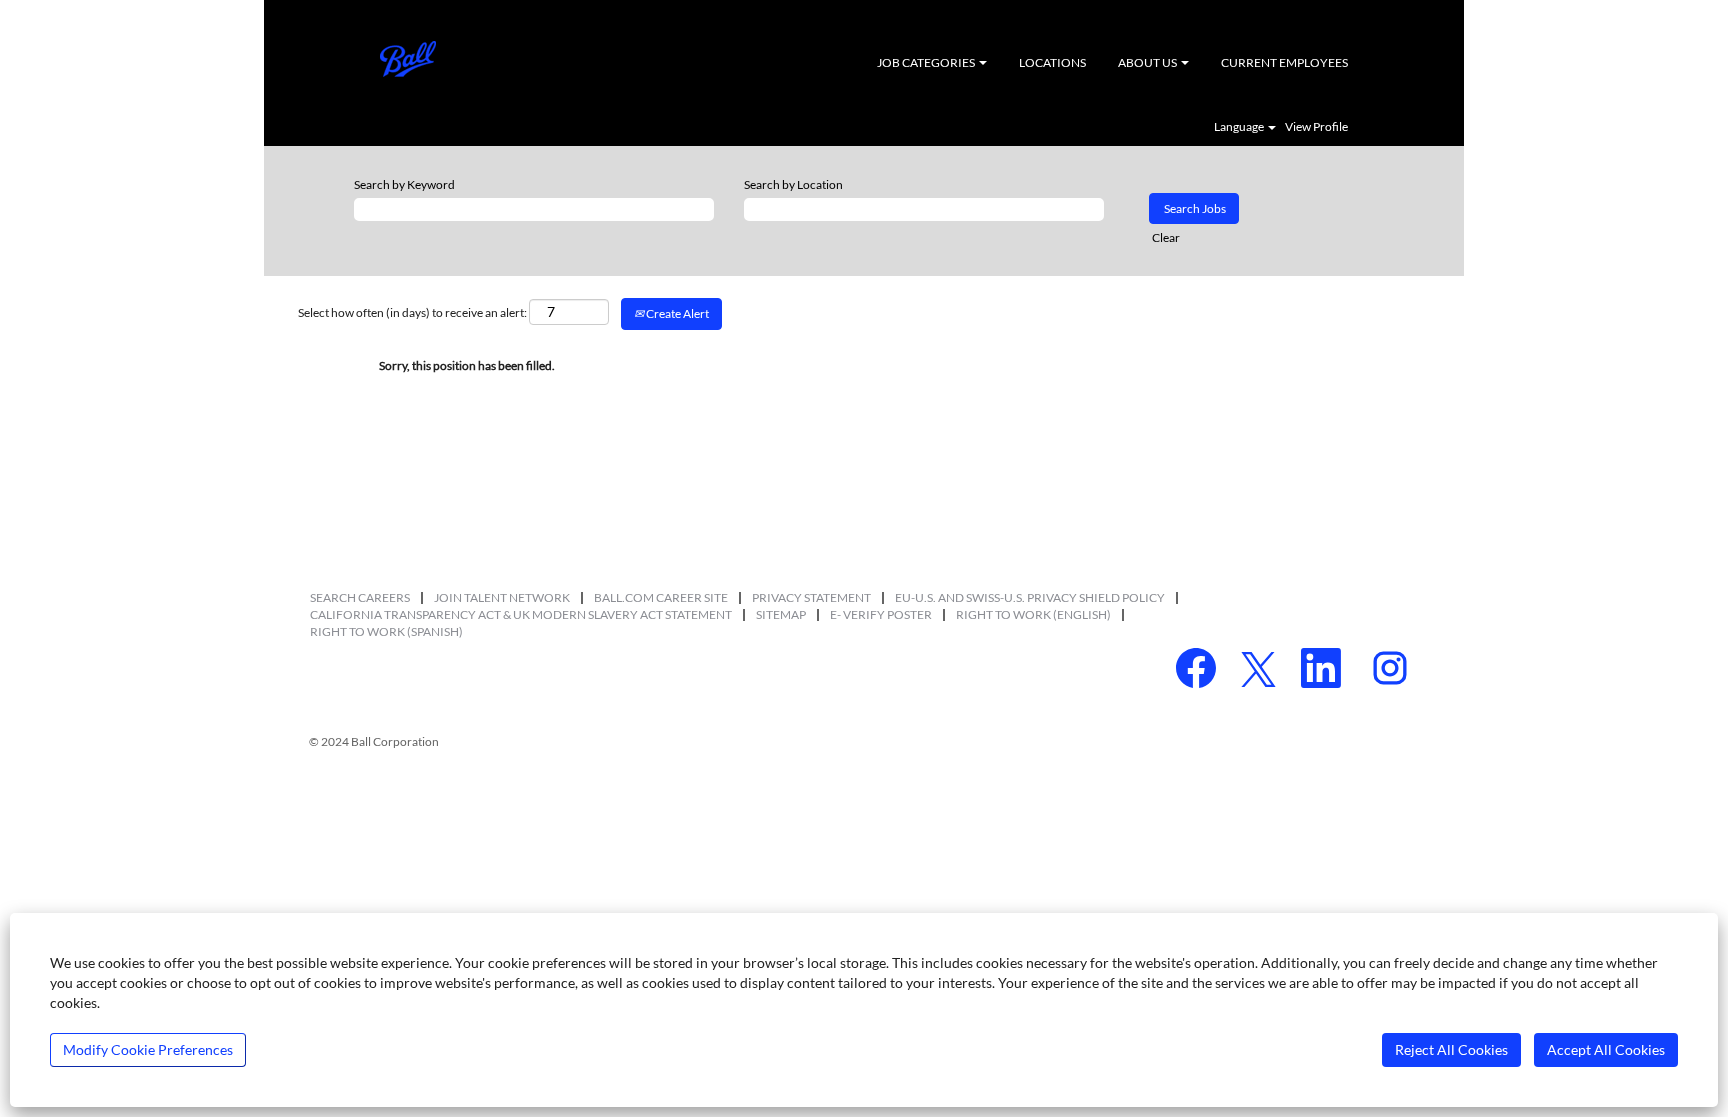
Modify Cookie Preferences (148, 1049)
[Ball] (408, 59)
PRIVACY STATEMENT (811, 597)
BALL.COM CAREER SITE (661, 597)
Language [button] (1240, 127)
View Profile (1316, 127)
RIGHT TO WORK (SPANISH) (386, 631)
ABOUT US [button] (1148, 62)
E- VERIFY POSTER (881, 614)
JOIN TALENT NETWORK (502, 597)
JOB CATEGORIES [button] (927, 62)
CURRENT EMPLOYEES (1284, 62)
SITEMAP (781, 614)
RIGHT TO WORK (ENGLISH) (1033, 614)
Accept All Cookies (1606, 1049)
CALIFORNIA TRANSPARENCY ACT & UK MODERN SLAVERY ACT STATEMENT (521, 614)
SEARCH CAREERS (360, 597)
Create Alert (676, 313)
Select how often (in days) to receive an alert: (412, 312)
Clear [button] (1166, 237)
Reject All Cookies (1451, 1049)
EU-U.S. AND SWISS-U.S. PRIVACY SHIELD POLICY (1030, 597)
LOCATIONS (1052, 62)
